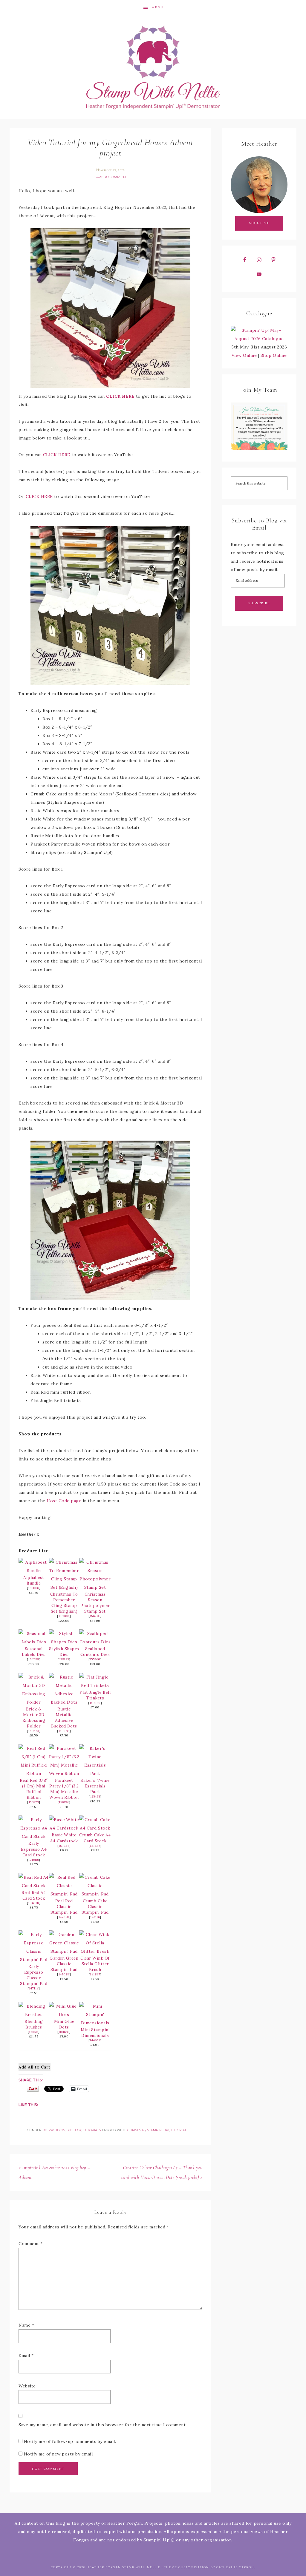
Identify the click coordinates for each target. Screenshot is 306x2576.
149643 (34, 1731)
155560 (95, 1659)
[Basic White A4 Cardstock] (64, 1828)
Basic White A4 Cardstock (64, 1838)
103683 (64, 2032)
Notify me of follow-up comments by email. (70, 2441)
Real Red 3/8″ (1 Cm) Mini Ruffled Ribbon (34, 1789)
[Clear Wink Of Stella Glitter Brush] (95, 1951)
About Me (259, 223)
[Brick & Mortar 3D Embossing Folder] (34, 1702)
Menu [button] (158, 7)
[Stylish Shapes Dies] (64, 1642)
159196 (64, 1802)
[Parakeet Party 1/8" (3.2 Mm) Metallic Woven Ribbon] (64, 1773)
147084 (64, 1917)
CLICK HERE (120, 396)
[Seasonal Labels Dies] (34, 1642)
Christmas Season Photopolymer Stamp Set (95, 1603)
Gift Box (74, 2130)
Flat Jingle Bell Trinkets (95, 1695)
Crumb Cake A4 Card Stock (95, 1838)
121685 (95, 1846)
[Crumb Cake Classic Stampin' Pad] (95, 1894)
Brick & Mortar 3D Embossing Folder (34, 1717)
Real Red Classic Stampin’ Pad (64, 1906)
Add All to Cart (35, 2067)
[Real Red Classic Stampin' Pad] (64, 1894)
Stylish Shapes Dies (64, 1652)
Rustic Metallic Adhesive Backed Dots (64, 1717)
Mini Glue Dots (64, 2024)
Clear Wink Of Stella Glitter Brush (95, 1964)
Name (26, 2325)
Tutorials (92, 2130)
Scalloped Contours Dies (95, 1652)
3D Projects (54, 2130)
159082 (64, 1731)
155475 (95, 1797)
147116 (95, 1917)
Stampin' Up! (158, 2130)
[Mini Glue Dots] (64, 2014)
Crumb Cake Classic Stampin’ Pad (95, 1906)
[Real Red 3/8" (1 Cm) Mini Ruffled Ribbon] (34, 1773)
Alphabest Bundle (34, 1580)
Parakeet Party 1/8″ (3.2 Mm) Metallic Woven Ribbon (64, 1789)
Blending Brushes (34, 2024)
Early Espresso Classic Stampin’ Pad (34, 1975)
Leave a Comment (110, 177)
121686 (34, 1860)
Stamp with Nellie (153, 67)
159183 (64, 1659)
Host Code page (64, 1501)
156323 (34, 1802)
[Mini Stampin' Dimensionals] (95, 2023)
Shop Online (274, 355)
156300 (64, 1616)
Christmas (137, 2130)
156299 (34, 1659)
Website (27, 2386)
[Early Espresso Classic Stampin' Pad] (34, 1960)
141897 (95, 1974)
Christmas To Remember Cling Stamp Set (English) (64, 1603)
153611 (34, 2032)
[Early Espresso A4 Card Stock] (34, 1836)
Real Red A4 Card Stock (34, 1895)
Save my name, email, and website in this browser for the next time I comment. (103, 2425)
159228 (64, 1846)
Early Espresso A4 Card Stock (34, 1849)
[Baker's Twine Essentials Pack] (95, 1773)
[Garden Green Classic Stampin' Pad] (64, 1951)
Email (26, 2356)
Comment (31, 2244)
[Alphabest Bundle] (34, 1571)
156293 (95, 1616)
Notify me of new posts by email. (59, 2454)
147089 (64, 1974)
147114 (34, 1988)
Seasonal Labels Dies (34, 1652)
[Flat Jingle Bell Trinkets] (95, 1685)
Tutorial (179, 2130)
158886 (34, 1588)
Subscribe (259, 603)
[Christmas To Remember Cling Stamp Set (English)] (64, 1587)
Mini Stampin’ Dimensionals (95, 2033)
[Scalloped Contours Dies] (95, 1642)
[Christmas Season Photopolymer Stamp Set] (95, 1587)
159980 (95, 1703)
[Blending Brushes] (34, 2014)
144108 (95, 2040)
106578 (34, 1903)
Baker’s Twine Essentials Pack (95, 1786)
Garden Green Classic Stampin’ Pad (64, 1964)
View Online (244, 355)
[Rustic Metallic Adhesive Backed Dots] (64, 1702)
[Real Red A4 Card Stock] (34, 1886)
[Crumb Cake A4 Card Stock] (95, 1828)
